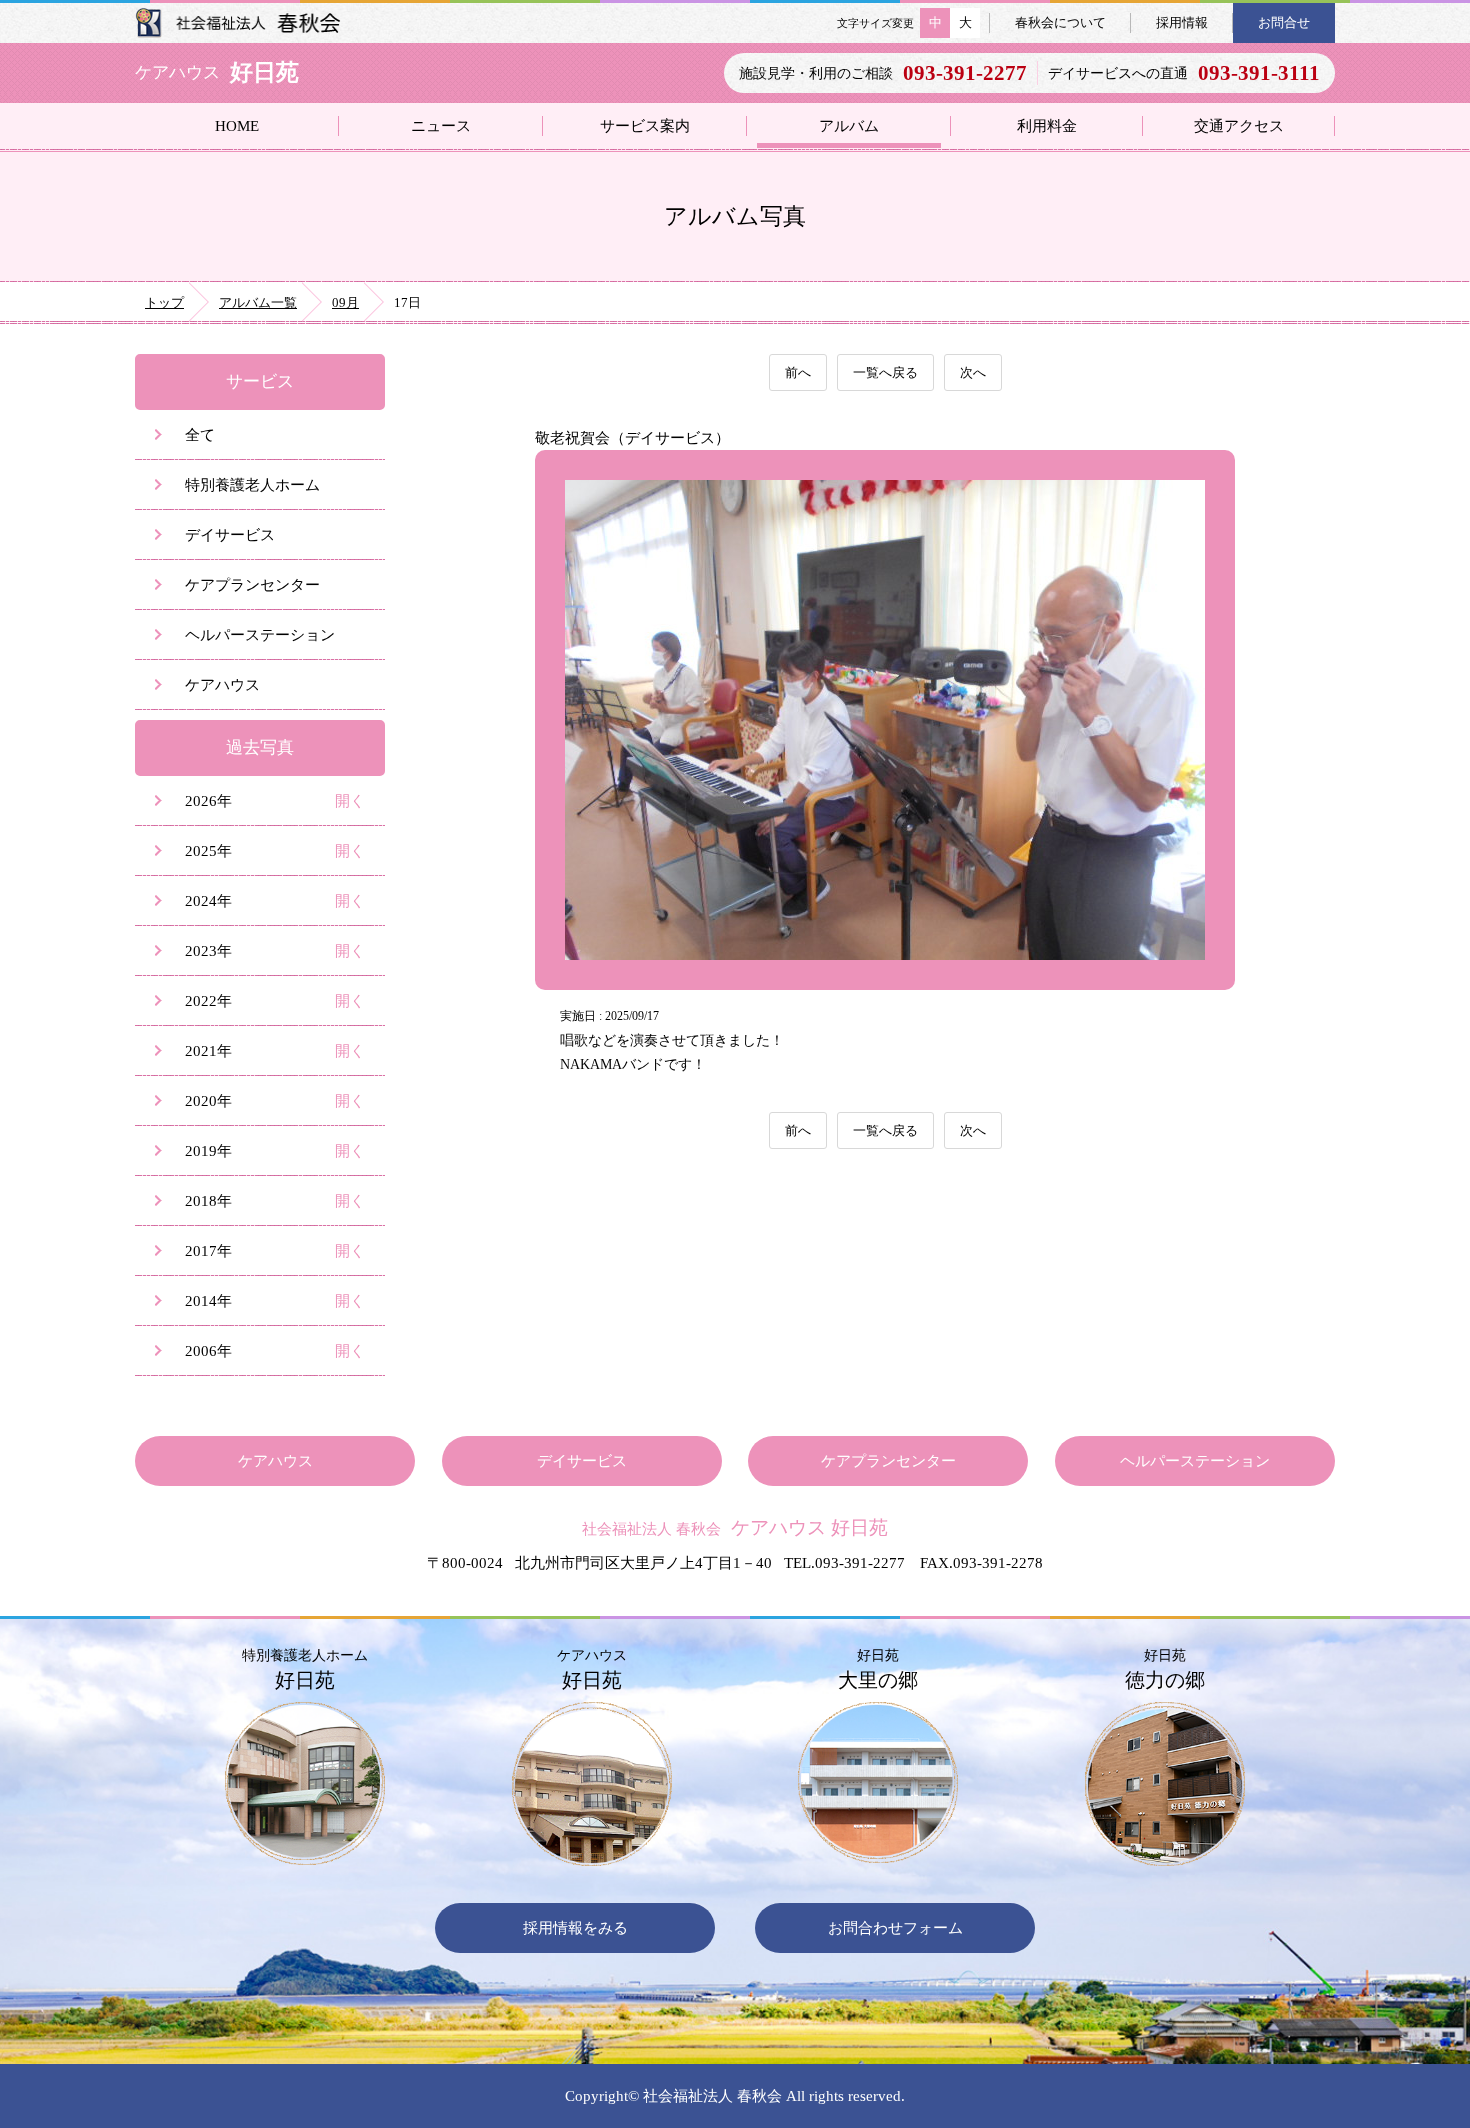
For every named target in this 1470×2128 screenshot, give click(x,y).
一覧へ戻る (885, 372)
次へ (973, 372)
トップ (164, 302)
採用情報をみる (575, 1927)
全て (200, 434)
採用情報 (1182, 22)
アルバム (849, 125)
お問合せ (1284, 22)
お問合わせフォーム (895, 1927)
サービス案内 (645, 125)
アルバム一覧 (258, 302)
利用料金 (1047, 125)
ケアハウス (222, 684)
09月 (345, 302)
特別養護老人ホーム (252, 484)
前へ (798, 372)
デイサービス (230, 534)
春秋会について (1060, 22)
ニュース (441, 125)
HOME (237, 125)
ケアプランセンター (252, 584)
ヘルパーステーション (260, 634)
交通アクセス (1239, 125)
